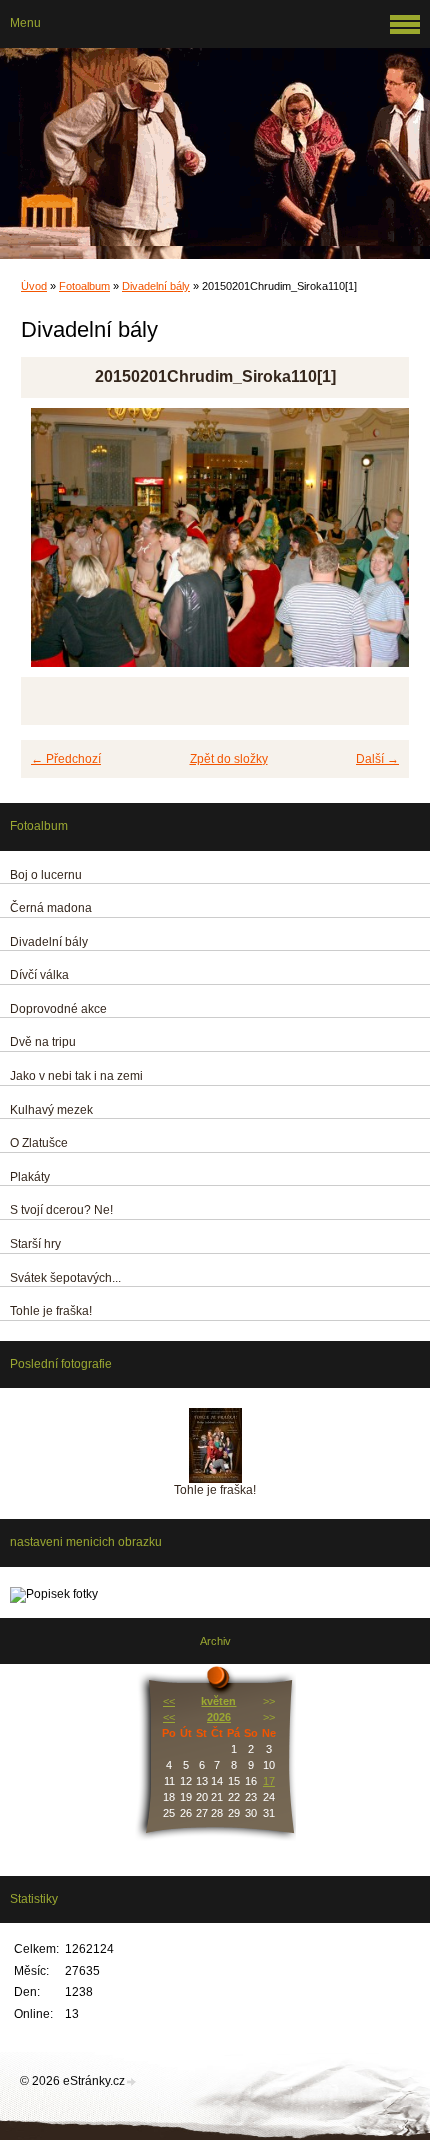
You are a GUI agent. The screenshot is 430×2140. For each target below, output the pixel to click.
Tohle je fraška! (215, 1490)
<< (169, 1701)
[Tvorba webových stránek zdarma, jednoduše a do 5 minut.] (132, 2082)
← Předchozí (66, 759)
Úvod (34, 286)
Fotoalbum (84, 286)
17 (269, 1781)
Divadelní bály (156, 286)
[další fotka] (376, 546)
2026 (219, 1717)
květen (218, 1701)
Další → (377, 759)
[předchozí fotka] (53, 546)
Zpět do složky (229, 759)
